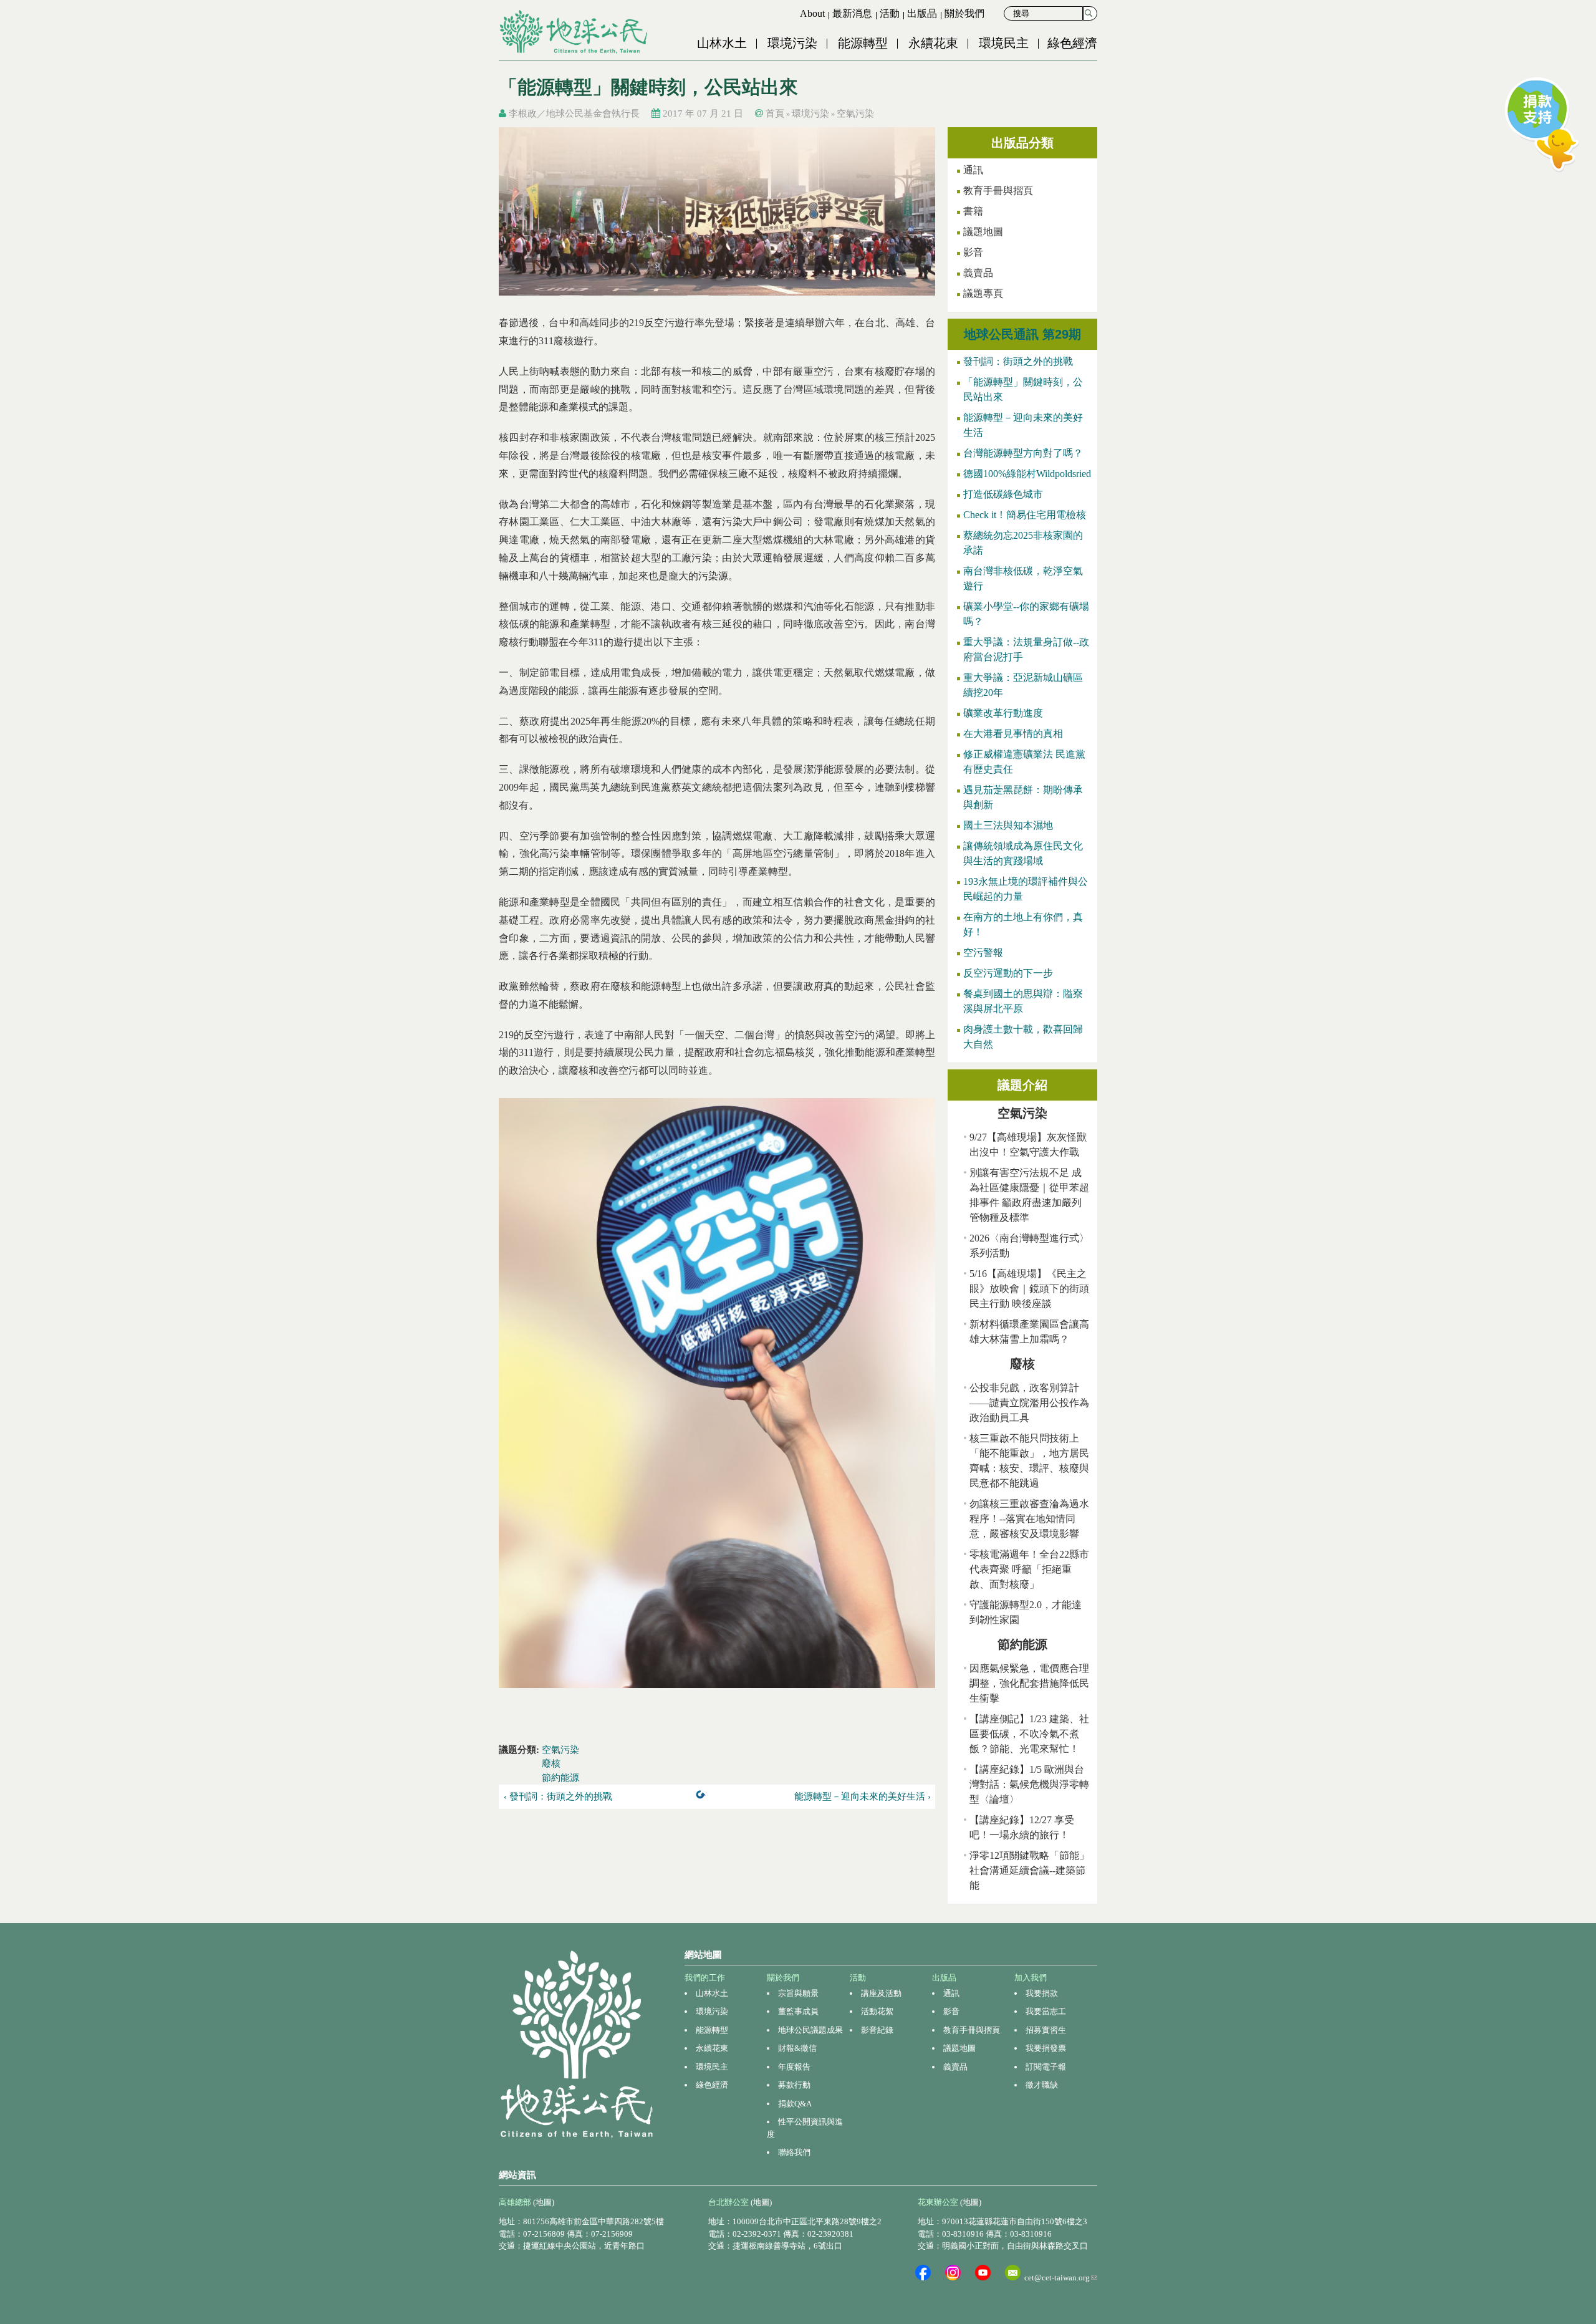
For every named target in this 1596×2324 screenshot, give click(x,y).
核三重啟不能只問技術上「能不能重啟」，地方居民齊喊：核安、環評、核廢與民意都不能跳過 (1029, 1461)
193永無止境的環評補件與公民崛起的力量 (1026, 889)
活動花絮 (877, 2011)
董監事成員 (798, 2011)
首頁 (775, 113)
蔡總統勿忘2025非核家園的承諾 (1023, 543)
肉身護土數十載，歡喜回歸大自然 (1023, 1037)
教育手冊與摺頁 (998, 190)
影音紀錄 (877, 2030)
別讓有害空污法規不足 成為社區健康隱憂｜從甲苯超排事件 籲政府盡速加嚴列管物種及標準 (1029, 1195)
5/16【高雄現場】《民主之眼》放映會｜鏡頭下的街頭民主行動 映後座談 (1029, 1289)
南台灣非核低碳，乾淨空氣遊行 (1023, 578)
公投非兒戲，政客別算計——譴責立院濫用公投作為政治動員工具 (1029, 1403)
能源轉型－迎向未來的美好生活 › (863, 1796)
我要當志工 (1046, 2011)
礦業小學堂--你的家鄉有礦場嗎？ (1026, 614)
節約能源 (560, 1778)
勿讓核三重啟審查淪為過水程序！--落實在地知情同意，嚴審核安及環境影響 (1029, 1519)
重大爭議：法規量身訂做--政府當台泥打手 (1026, 649)
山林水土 (722, 43)
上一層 (703, 1797)
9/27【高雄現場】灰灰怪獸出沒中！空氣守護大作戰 (1028, 1145)
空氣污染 (855, 113)
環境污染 (792, 43)
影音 (973, 252)
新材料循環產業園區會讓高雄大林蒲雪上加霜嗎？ (1029, 1332)
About (812, 13)
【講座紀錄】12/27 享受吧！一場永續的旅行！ (1022, 1827)
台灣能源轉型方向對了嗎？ (1023, 453)
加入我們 (1031, 1978)
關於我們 (964, 13)
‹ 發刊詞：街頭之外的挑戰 (558, 1796)
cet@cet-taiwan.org (1061, 2278)
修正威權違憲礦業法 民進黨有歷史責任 (1024, 762)
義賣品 (978, 273)
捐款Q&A (795, 2104)
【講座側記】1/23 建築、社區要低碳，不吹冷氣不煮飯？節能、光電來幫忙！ (1029, 1734)
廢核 (551, 1763)
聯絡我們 (794, 2152)
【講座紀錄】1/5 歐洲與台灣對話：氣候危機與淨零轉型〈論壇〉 (1029, 1784)
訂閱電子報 (1046, 2067)
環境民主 (1004, 43)
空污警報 (983, 952)
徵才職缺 (1042, 2085)
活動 (890, 13)
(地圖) (544, 2202)
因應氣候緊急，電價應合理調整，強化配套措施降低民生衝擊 (1029, 1683)
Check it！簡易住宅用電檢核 (1025, 515)
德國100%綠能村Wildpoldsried (1027, 474)
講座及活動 (881, 1993)
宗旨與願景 (798, 1993)
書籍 (973, 211)
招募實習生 (1046, 2030)
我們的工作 (705, 1978)
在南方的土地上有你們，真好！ (1023, 924)
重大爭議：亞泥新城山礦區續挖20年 (1023, 685)
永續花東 (933, 43)
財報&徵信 (797, 2048)
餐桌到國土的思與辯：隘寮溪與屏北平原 (1023, 1001)
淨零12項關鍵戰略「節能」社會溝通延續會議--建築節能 (1029, 1870)
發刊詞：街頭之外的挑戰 (1018, 361)
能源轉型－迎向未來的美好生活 (1023, 425)
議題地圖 (983, 232)
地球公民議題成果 (810, 2030)
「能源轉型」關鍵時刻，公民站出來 (1023, 389)
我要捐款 (1042, 1993)
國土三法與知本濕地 (1008, 825)
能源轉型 (863, 43)
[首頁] (575, 32)
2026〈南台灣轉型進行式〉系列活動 (1029, 1246)
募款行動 (794, 2085)
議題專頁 (983, 293)
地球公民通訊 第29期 (1022, 334)
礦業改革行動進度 (1003, 713)
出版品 (922, 13)
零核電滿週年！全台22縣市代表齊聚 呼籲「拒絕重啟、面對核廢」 (1029, 1569)
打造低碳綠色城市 (1003, 494)
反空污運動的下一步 (1008, 973)
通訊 (973, 170)
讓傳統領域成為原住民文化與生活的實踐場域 (1023, 853)
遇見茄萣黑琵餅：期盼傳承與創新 (1023, 797)
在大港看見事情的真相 (1013, 734)
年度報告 (794, 2067)
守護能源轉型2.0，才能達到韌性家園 (1026, 1612)
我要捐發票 (1046, 2048)
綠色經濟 (1072, 43)
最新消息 (852, 13)
